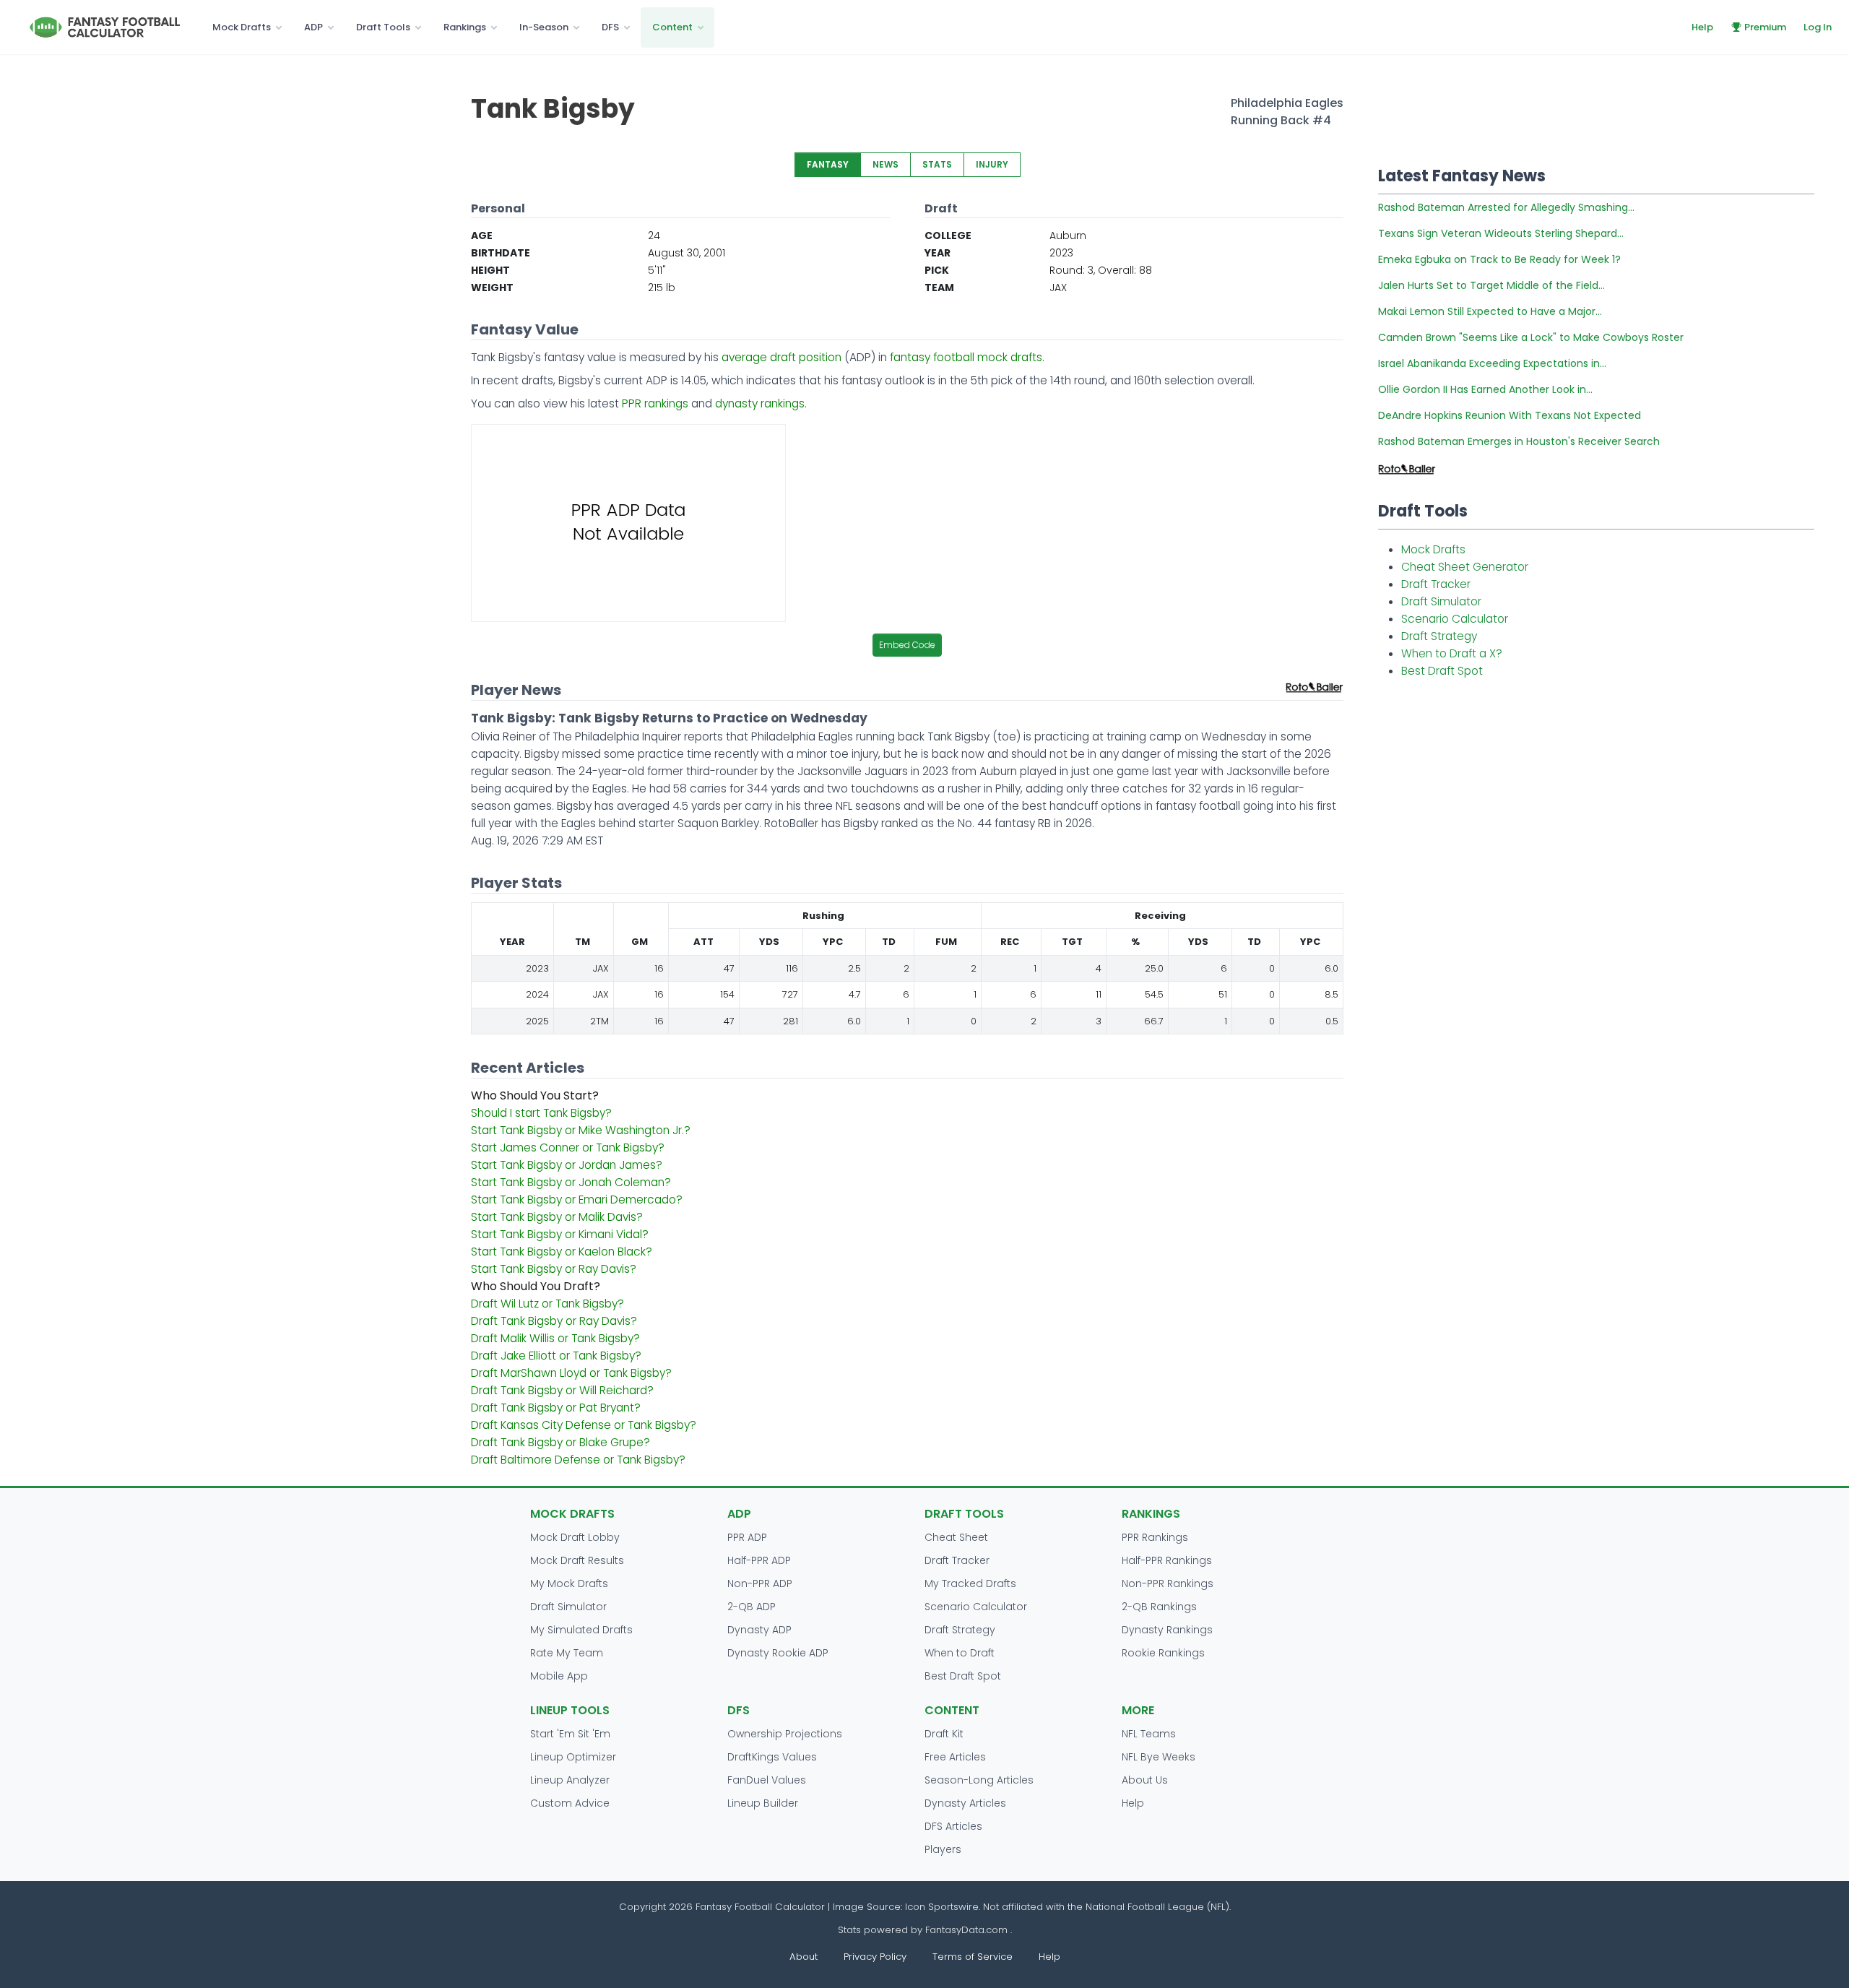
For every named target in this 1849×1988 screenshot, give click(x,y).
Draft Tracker (1436, 584)
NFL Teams (1149, 1734)
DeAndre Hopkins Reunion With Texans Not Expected (1510, 415)
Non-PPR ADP (760, 1583)
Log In (1818, 27)
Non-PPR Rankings (1168, 1583)
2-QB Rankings (1159, 1607)
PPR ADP (747, 1537)
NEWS (885, 164)
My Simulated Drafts (581, 1630)
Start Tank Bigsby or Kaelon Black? (562, 1252)
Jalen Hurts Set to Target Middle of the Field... (1491, 285)
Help (1702, 27)
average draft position (781, 357)
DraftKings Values (772, 1757)
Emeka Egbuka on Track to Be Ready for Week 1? (1499, 259)
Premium (1765, 27)
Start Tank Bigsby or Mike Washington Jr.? (581, 1130)
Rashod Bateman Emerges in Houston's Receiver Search (1519, 441)
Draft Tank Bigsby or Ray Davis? (554, 1321)
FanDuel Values (767, 1780)
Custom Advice (570, 1803)
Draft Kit (944, 1734)
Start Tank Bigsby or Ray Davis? (554, 1269)
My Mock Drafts (569, 1583)
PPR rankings (655, 403)
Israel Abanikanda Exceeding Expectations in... (1492, 363)
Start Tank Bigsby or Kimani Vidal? (560, 1234)
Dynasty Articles (965, 1803)
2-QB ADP (752, 1607)
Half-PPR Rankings (1167, 1560)
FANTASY (828, 164)
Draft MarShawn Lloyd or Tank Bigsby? (571, 1373)
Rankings (465, 27)
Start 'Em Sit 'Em (570, 1734)
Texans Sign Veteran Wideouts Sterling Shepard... (1501, 233)
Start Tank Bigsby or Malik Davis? (557, 1217)
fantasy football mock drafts (966, 357)
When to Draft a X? (1452, 653)
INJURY (992, 164)
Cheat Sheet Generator (1465, 567)
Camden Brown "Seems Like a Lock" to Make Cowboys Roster (1531, 337)
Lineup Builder (763, 1803)
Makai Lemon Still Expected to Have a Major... (1490, 311)
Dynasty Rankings (1167, 1630)
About (804, 1957)
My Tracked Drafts (970, 1583)
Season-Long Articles (979, 1780)
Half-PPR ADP (759, 1560)
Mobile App (559, 1676)
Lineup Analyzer (570, 1780)
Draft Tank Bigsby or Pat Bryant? (556, 1408)
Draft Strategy (1439, 636)
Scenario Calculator (1455, 619)
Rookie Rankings (1163, 1653)
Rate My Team (567, 1653)
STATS (937, 164)
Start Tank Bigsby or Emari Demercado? (577, 1200)
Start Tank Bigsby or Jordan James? (567, 1165)
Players (943, 1849)
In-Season (544, 27)
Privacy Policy (875, 1957)
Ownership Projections (785, 1734)
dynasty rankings (760, 403)
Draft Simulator (1441, 601)
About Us (1145, 1780)
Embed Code (907, 645)
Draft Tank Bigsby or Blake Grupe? (560, 1442)
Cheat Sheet (956, 1537)
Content (672, 27)
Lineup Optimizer (573, 1757)
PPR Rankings (1155, 1537)
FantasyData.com (968, 1930)
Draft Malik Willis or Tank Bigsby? (555, 1338)
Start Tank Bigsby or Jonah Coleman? (571, 1182)
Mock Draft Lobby (575, 1537)
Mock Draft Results (577, 1560)
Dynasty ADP (759, 1630)
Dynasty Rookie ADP (778, 1653)
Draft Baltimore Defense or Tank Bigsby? (578, 1460)
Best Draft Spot (1442, 671)
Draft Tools (383, 27)
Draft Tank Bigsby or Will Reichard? (562, 1390)
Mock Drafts (242, 27)
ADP (313, 27)
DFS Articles (953, 1826)
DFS (610, 27)
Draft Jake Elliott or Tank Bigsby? (556, 1356)
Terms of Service (973, 1957)
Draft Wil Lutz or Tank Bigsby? (547, 1304)
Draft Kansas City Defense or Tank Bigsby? (584, 1425)
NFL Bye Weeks (1159, 1757)
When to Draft (960, 1653)
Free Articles (955, 1757)
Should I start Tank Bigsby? (541, 1113)
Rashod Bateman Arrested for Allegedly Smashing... (1506, 207)
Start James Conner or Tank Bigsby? (568, 1148)
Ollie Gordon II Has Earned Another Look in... (1485, 389)
